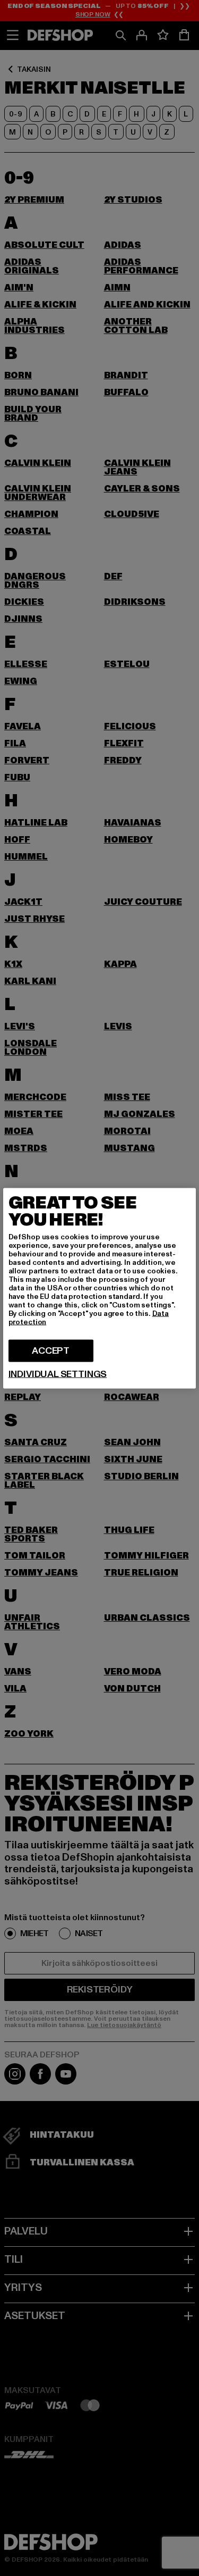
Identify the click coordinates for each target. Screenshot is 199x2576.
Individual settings (58, 1374)
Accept (51, 1350)
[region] (100, 1288)
